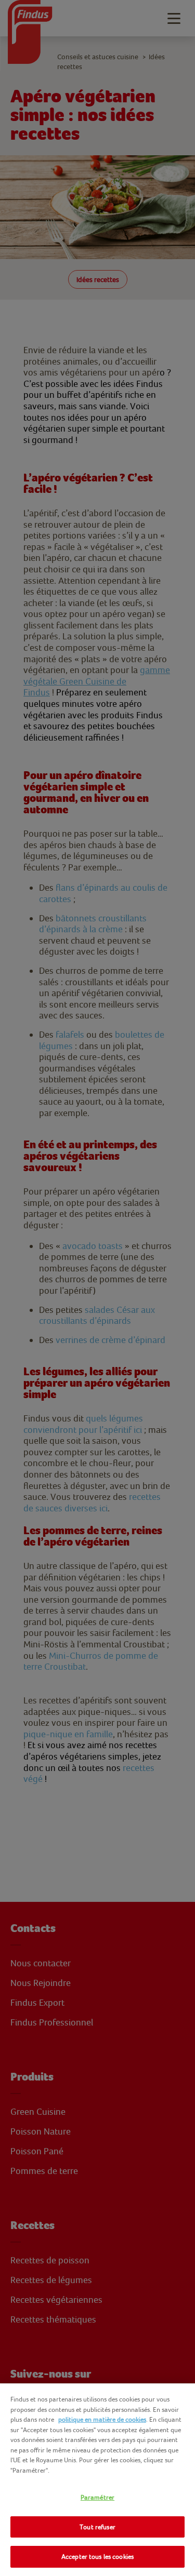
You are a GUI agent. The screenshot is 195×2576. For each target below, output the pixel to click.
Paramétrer (97, 2497)
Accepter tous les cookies (97, 2557)
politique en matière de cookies (102, 2419)
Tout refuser (97, 2527)
